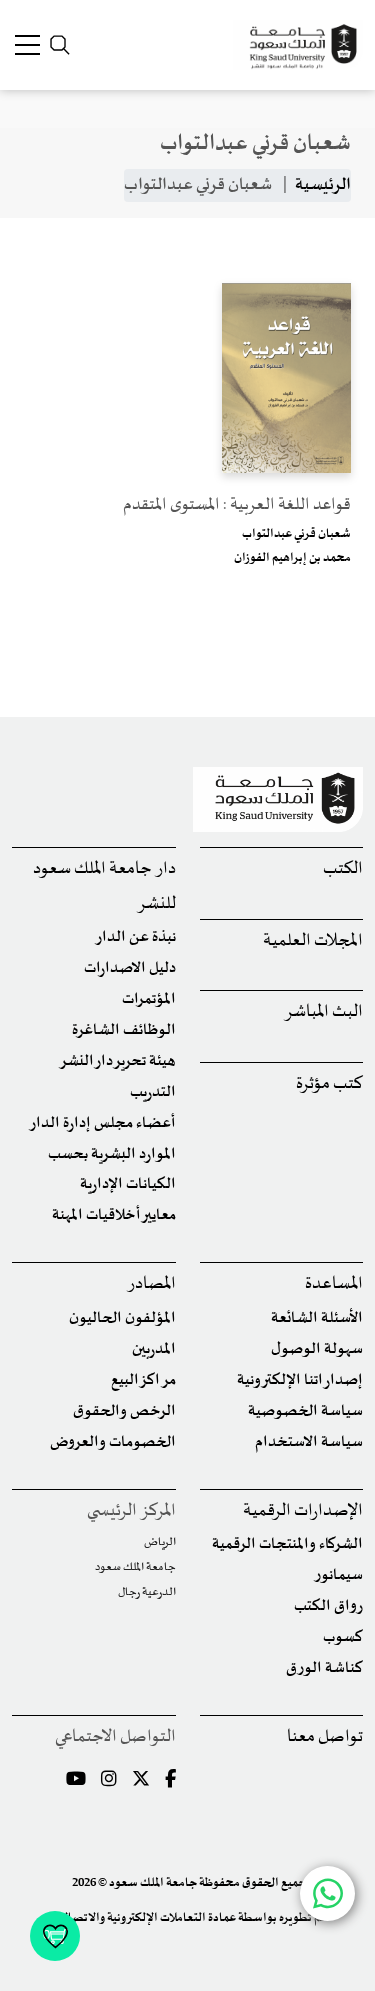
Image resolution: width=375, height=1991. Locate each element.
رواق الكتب (328, 1606)
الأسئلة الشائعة (317, 1318)
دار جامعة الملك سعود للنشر (104, 887)
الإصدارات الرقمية (303, 1511)
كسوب (343, 1637)
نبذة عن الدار (135, 937)
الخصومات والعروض (113, 1442)
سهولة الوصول (317, 1349)
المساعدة (334, 1284)
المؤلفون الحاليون (122, 1318)
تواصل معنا (325, 1737)
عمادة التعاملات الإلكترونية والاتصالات (143, 1918)
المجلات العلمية (313, 941)
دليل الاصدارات (130, 968)
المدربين (154, 1349)
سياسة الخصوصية (305, 1411)
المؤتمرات (149, 999)
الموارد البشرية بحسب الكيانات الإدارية (112, 1169)
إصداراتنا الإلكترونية (300, 1380)
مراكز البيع (143, 1380)
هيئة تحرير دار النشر (117, 1061)
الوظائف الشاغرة (124, 1030)
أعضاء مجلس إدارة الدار (102, 1123)
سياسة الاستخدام (309, 1442)
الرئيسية (323, 185)
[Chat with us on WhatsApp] (327, 1893)
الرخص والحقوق (124, 1411)
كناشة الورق (324, 1668)
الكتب (343, 869)
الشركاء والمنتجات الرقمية (287, 1544)
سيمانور (338, 1575)
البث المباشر (323, 1012)
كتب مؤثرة (329, 1084)
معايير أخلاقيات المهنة (114, 1215)
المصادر (151, 1284)
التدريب (153, 1092)
